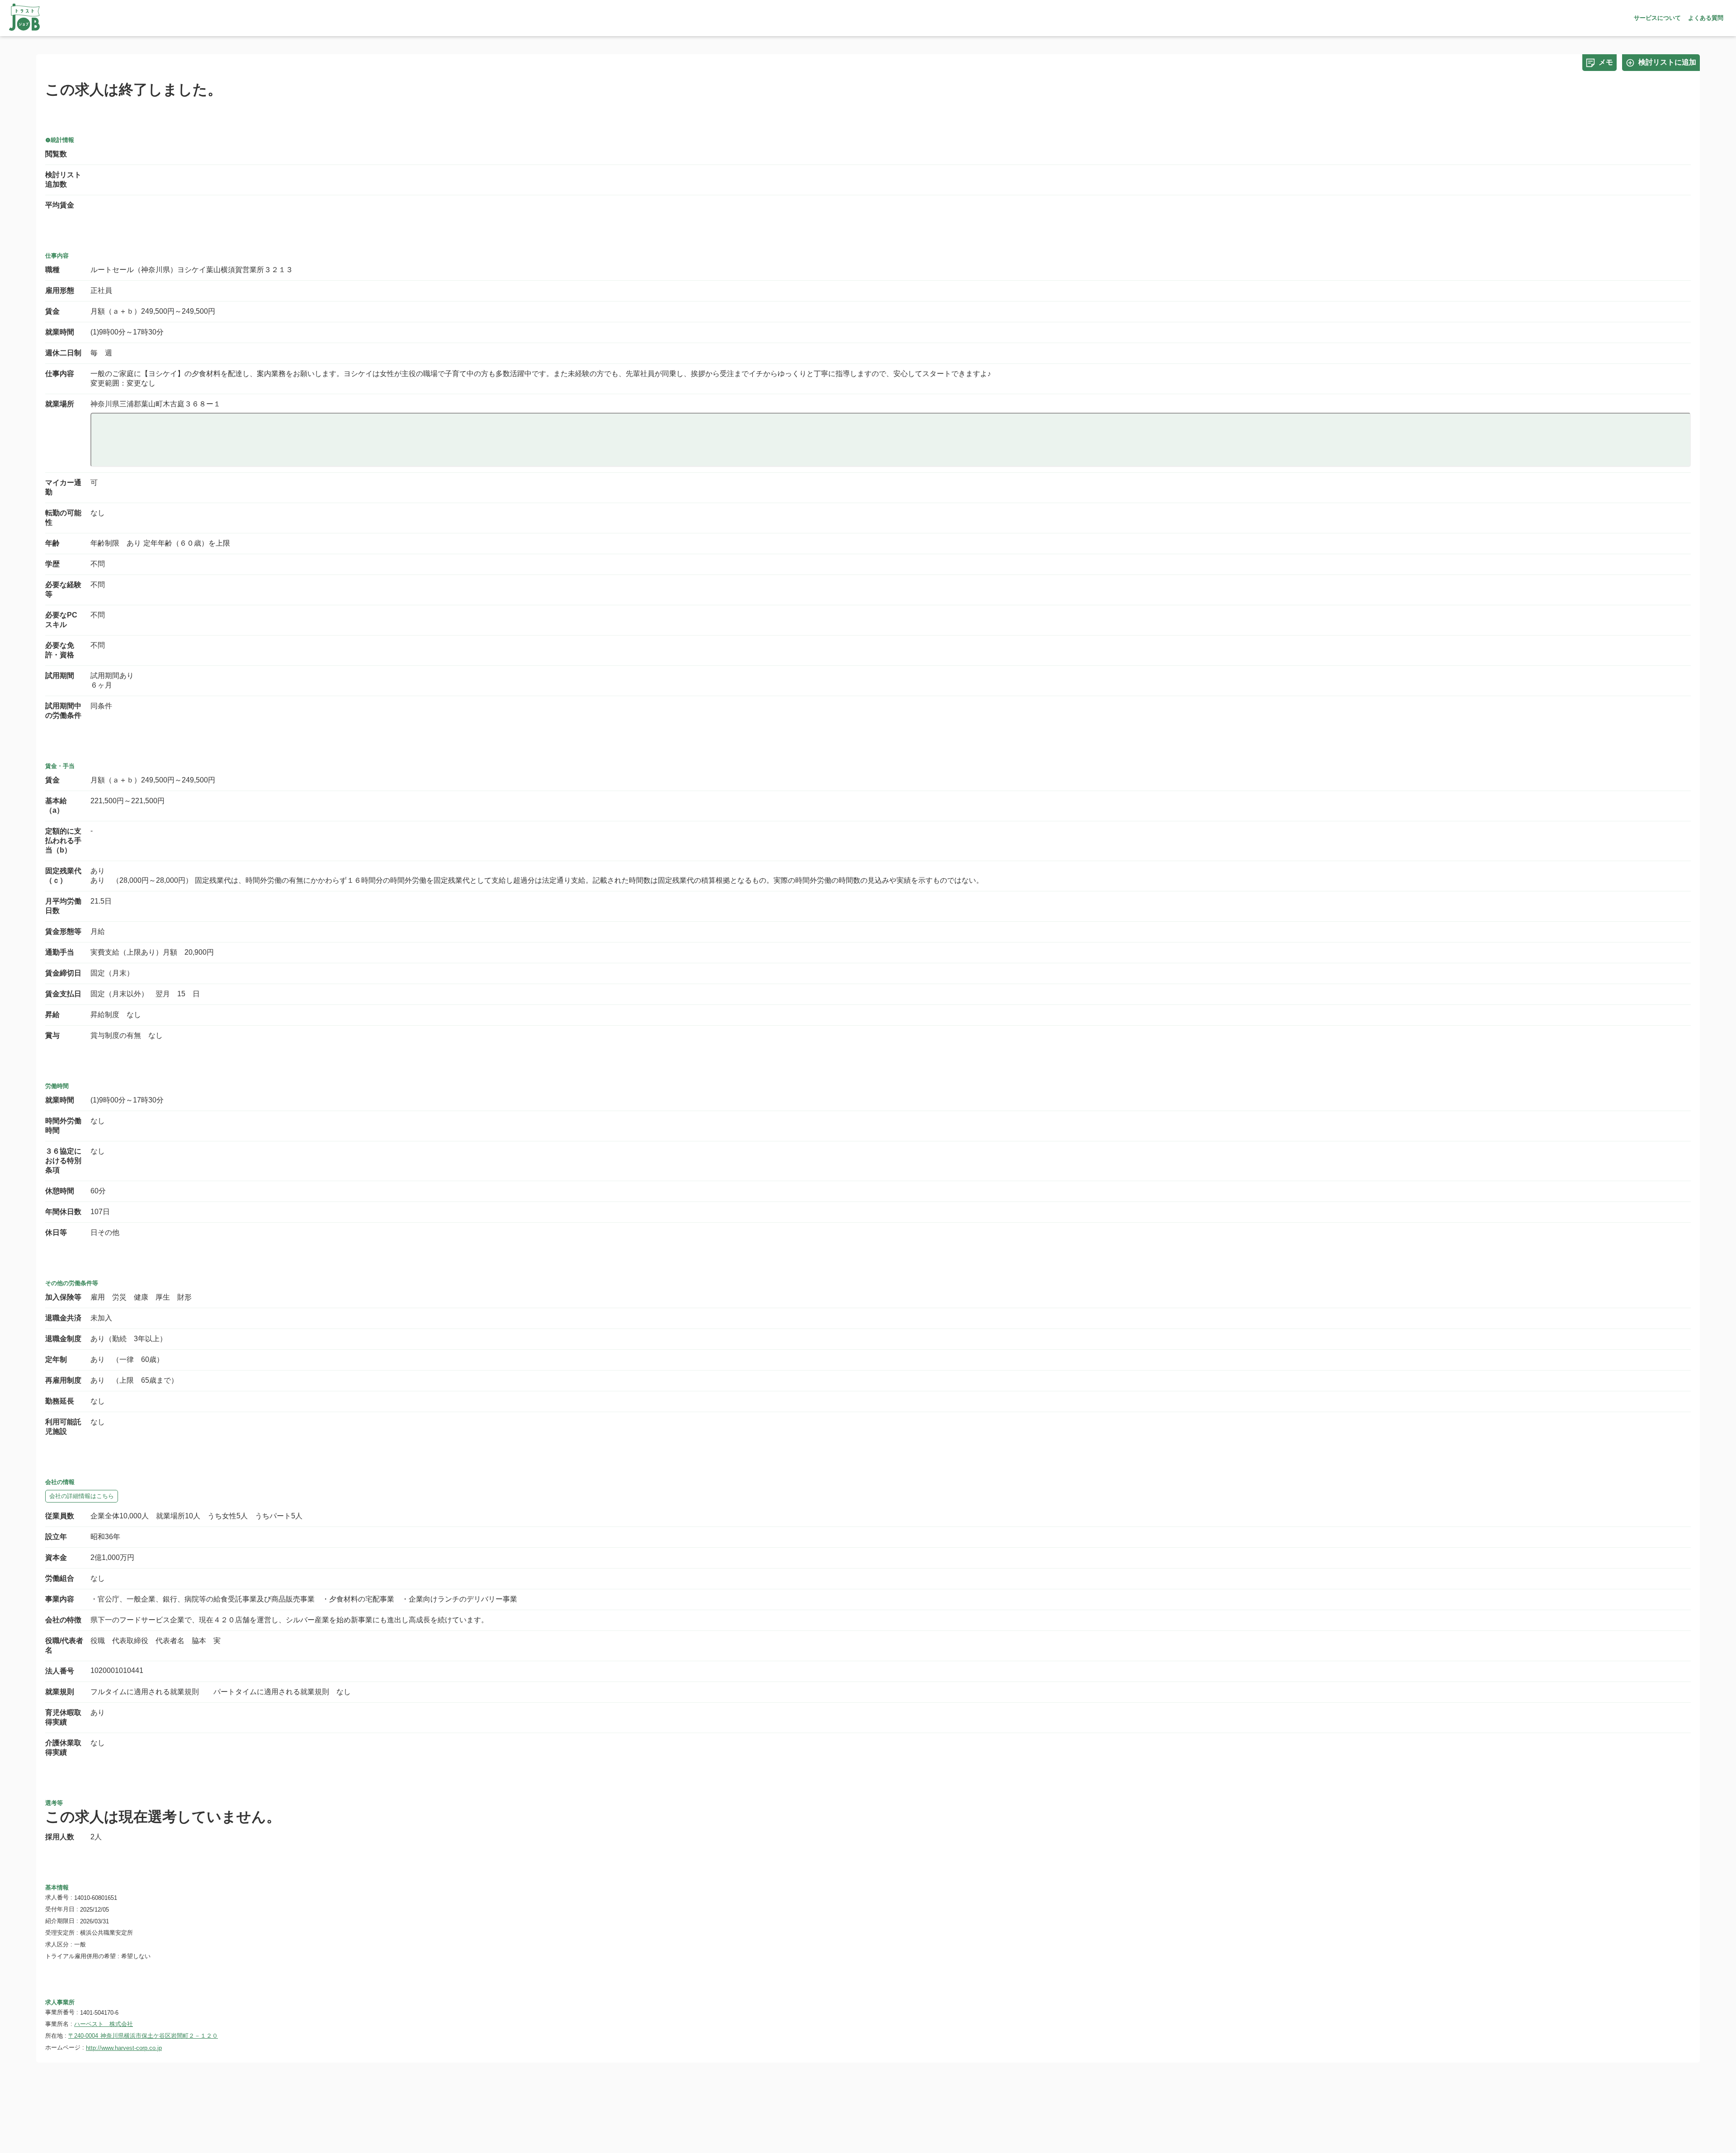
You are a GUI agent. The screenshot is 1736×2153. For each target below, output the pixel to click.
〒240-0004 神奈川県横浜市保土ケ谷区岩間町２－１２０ (143, 2036)
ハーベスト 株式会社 (104, 2024)
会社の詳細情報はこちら (82, 1496)
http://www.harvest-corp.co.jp (124, 2048)
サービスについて (1657, 18)
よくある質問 (1706, 18)
